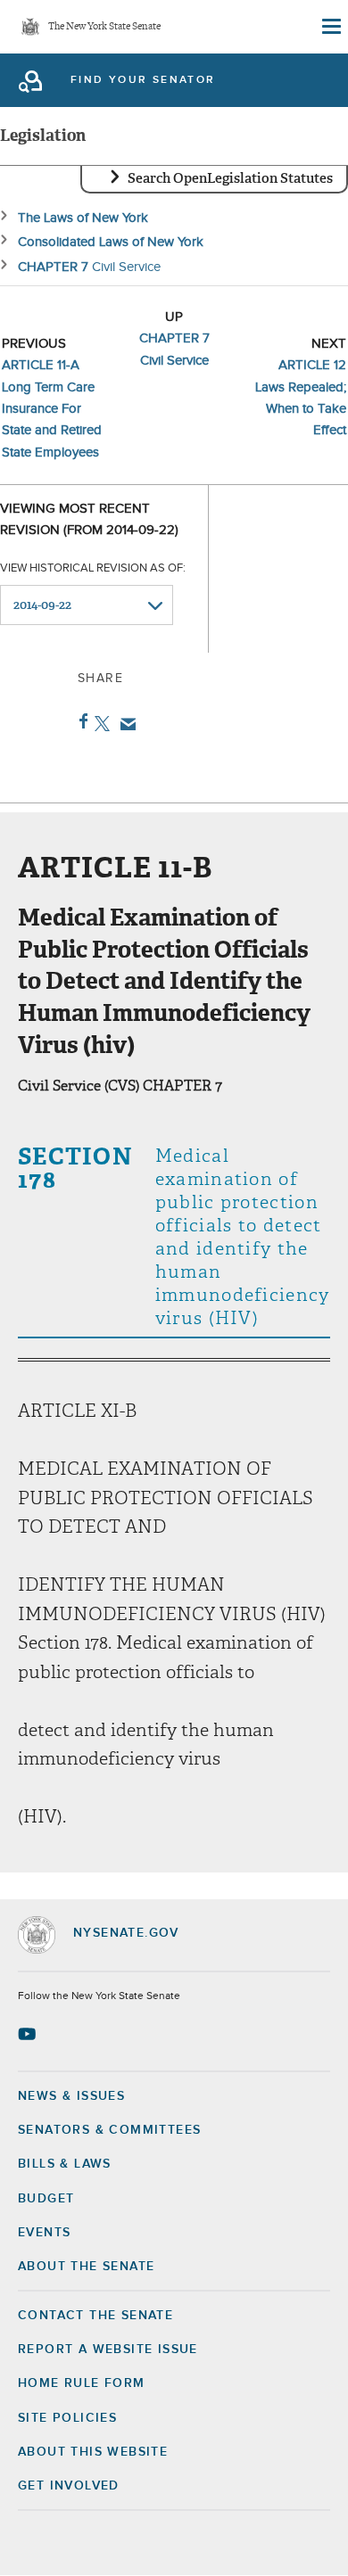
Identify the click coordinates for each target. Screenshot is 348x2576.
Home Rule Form (82, 2383)
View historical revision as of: (93, 568)
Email (124, 724)
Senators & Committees (109, 2130)
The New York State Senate (104, 27)
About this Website (93, 2452)
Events (44, 2233)
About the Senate (86, 2267)
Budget (46, 2199)
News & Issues (71, 2096)
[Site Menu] (330, 27)
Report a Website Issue (108, 2350)
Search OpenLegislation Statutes (230, 178)
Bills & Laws (65, 2164)
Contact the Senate (95, 2316)
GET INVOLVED (69, 2486)
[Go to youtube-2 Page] (29, 2034)
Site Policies (67, 2418)
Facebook (80, 721)
